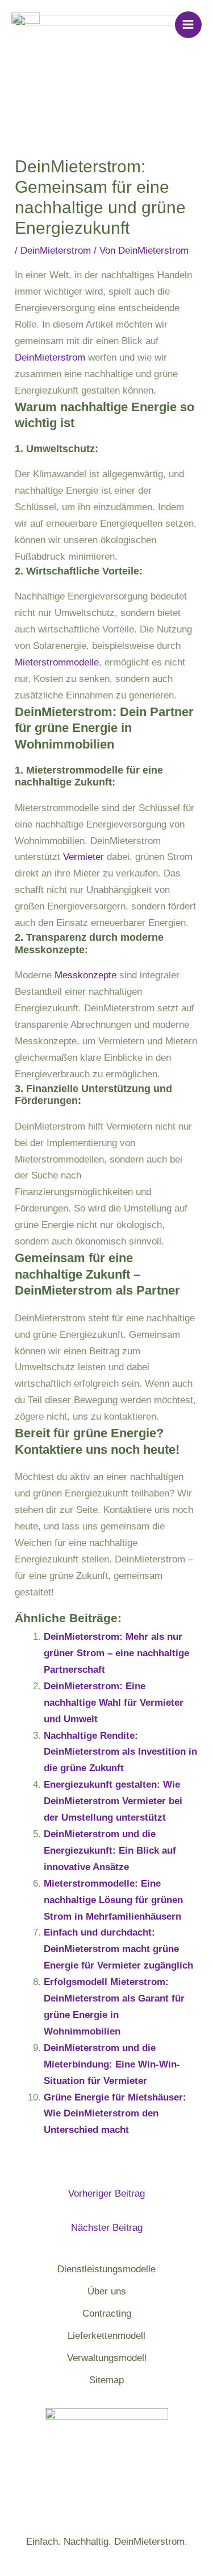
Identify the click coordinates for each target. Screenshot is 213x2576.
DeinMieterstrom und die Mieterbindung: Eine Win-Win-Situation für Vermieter (112, 2064)
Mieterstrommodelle (57, 662)
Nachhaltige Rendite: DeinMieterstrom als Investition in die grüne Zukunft (120, 1752)
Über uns (107, 2291)
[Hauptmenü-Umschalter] (189, 25)
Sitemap (106, 2380)
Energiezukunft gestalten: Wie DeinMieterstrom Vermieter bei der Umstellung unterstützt (113, 1801)
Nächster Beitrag (107, 2228)
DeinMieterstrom (56, 251)
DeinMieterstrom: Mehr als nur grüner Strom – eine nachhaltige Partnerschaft (116, 1653)
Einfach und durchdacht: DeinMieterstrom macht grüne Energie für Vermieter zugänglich (118, 1949)
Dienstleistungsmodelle (106, 2269)
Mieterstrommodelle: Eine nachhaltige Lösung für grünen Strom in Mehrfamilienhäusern (113, 1900)
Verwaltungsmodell (107, 2358)
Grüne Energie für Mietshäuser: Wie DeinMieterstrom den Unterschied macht (115, 2114)
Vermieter (83, 857)
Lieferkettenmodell (106, 2336)
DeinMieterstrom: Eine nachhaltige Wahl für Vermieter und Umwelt (114, 1703)
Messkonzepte (85, 975)
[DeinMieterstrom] (26, 25)
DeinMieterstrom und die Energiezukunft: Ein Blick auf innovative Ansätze (110, 1851)
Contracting (107, 2314)
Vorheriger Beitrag (106, 2193)
